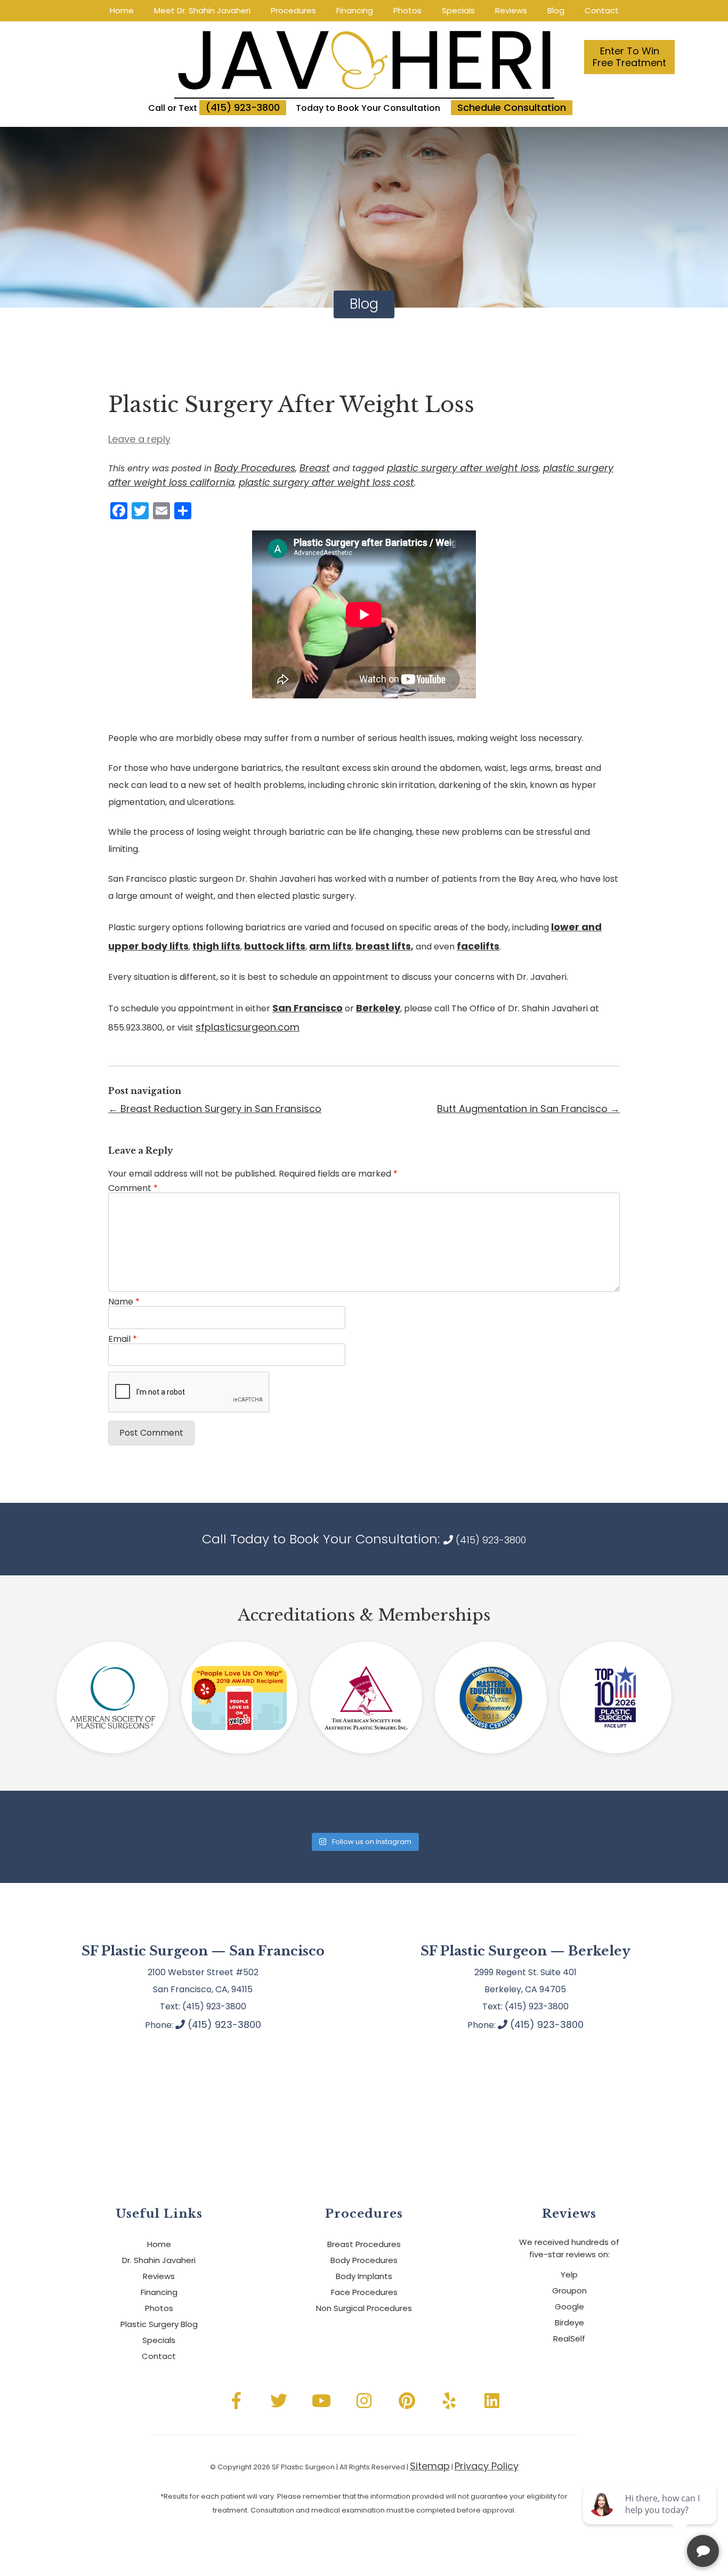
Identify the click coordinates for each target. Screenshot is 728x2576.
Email (123, 1339)
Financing (355, 11)
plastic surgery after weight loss (463, 468)
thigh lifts (216, 946)
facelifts (478, 946)
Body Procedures (255, 468)
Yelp (569, 2275)
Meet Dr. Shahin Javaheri (202, 11)
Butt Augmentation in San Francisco (528, 1109)
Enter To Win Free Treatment (629, 57)
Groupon (569, 2291)
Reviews (511, 11)
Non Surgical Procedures (364, 2308)
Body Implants (364, 2276)
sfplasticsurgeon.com (248, 1027)
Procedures (293, 11)
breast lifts (383, 946)
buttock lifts (275, 946)
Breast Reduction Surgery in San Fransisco (215, 1109)
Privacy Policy (487, 2466)
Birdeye (569, 2323)
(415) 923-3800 (243, 107)
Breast (315, 468)
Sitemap (430, 2466)
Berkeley (378, 1008)
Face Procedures (364, 2292)
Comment (133, 1188)
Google (569, 2307)
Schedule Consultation (512, 107)
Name (124, 1302)
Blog (556, 11)
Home (122, 11)
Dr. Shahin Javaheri (159, 2260)
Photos (407, 11)
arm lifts (330, 946)
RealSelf (569, 2338)
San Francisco (308, 1008)
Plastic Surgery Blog (159, 2324)
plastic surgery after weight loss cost (326, 482)
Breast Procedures (364, 2244)
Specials (458, 11)
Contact (602, 11)
